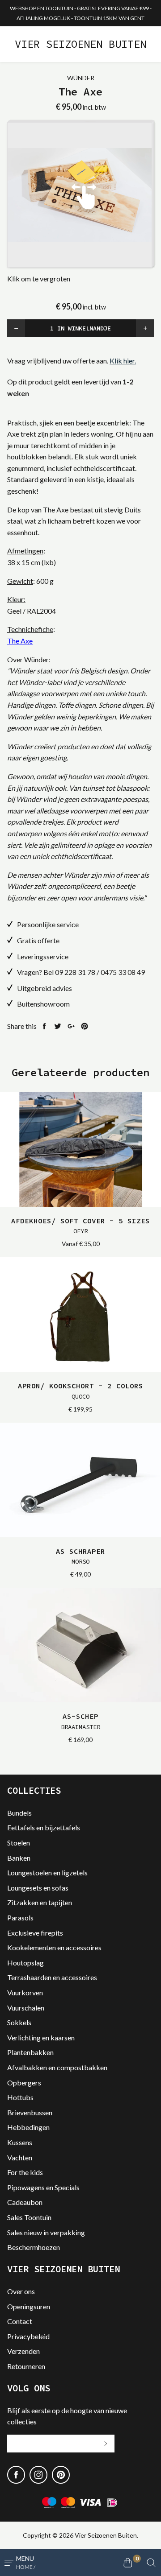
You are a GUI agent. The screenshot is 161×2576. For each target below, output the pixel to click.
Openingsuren (29, 2306)
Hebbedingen (28, 2127)
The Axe (20, 641)
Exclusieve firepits (35, 1933)
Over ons (21, 2291)
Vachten (20, 2157)
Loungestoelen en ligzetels (47, 1872)
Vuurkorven (25, 1992)
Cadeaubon (25, 2202)
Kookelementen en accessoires (54, 1947)
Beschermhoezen (34, 2247)
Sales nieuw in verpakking (46, 2232)
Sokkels (19, 2022)
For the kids (25, 2172)
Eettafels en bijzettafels (44, 1827)
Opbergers (24, 2083)
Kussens (20, 2142)
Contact (20, 2321)
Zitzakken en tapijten (40, 1902)
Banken (19, 1858)
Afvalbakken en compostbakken (57, 2067)
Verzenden (23, 2351)
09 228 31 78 (75, 972)
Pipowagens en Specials (43, 2187)
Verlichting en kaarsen (41, 2037)
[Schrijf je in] (106, 2444)
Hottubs (20, 2097)
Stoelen (19, 1843)
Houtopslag (25, 1963)
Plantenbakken (30, 2052)
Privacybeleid (28, 2336)
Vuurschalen (26, 2008)
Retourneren (26, 2366)
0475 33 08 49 (123, 972)
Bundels (19, 1813)
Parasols (20, 1918)
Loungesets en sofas (38, 1888)
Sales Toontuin (29, 2217)
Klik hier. (123, 361)
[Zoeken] (151, 2563)
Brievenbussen (30, 2112)
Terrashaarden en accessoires (52, 1977)
